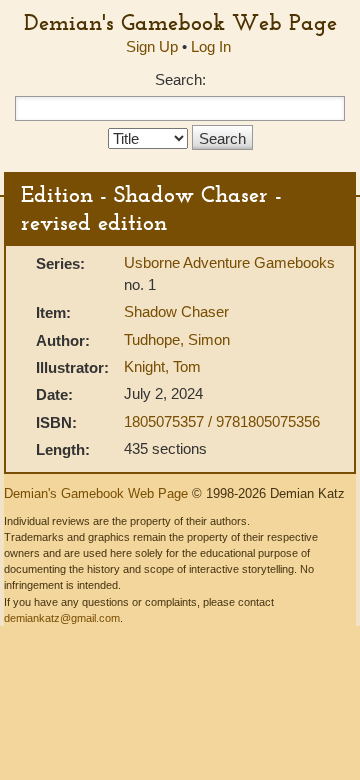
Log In (211, 46)
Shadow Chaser (176, 311)
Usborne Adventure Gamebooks (229, 262)
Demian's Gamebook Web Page (180, 22)
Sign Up (152, 46)
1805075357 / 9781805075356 (222, 421)
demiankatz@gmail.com (62, 618)
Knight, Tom (162, 366)
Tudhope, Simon (177, 339)
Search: (180, 79)
